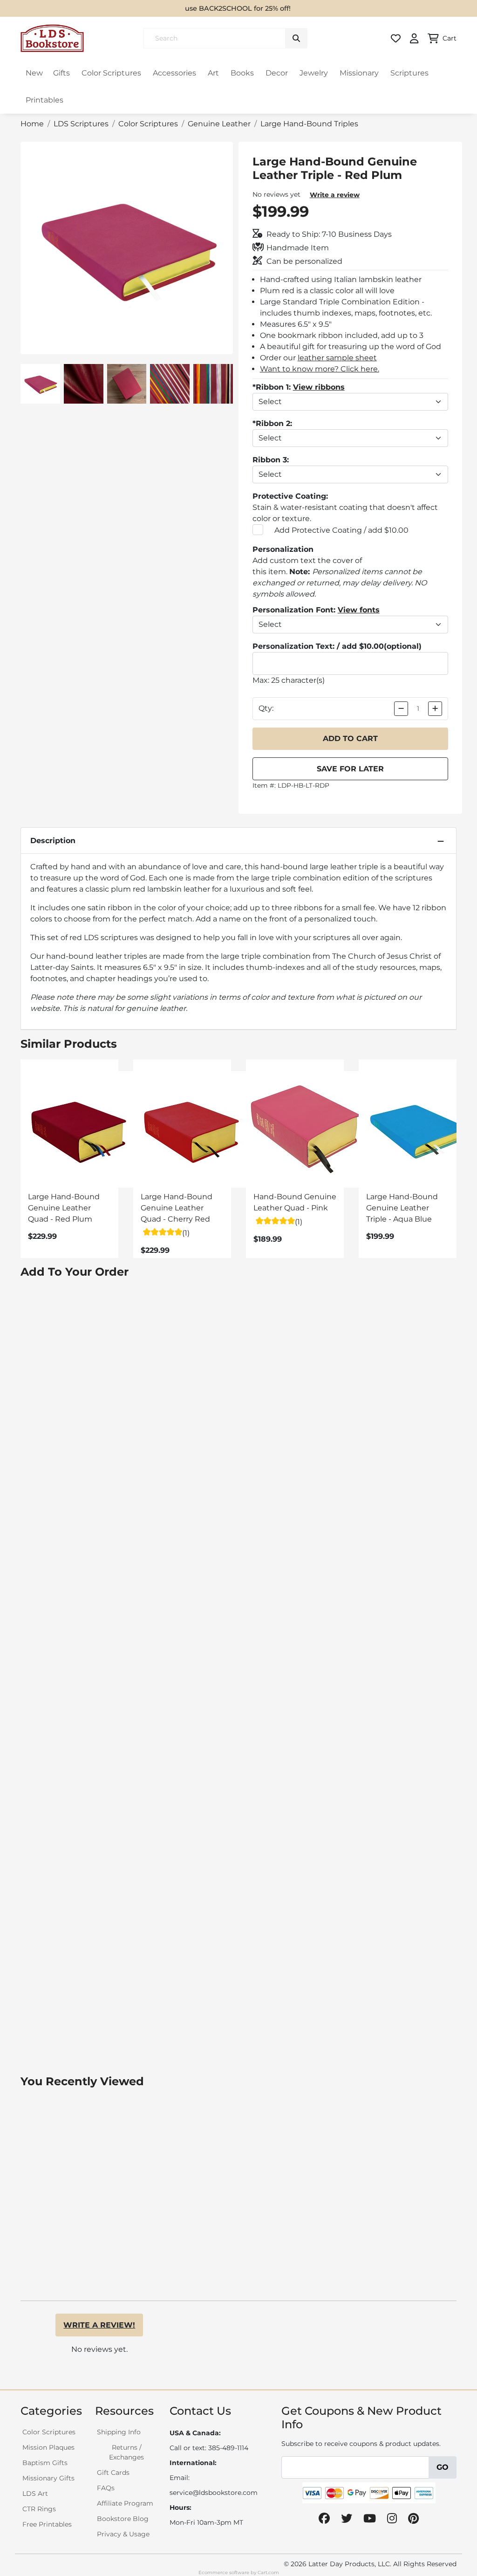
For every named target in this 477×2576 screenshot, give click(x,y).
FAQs (106, 2488)
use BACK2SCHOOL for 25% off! (238, 8)
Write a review (335, 195)
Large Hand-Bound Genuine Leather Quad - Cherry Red (177, 1208)
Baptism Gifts (45, 2463)
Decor (277, 73)
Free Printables (47, 2524)
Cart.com (268, 2573)
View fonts (359, 610)
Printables (44, 100)
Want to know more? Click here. (320, 369)
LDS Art (35, 2494)
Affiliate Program (125, 2503)
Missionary (359, 73)
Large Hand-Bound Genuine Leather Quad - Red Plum (64, 1208)
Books (242, 73)
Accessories (174, 73)
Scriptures (409, 73)
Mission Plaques (48, 2447)
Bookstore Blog (123, 2519)
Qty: (266, 708)
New (34, 73)
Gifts (61, 73)
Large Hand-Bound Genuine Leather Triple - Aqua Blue (402, 1208)
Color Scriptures (111, 73)
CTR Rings (39, 2509)
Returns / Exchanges (126, 2452)
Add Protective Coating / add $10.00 (341, 530)
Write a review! (99, 2325)
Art (213, 73)
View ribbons (319, 387)
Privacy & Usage (123, 2534)
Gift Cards (113, 2473)
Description (53, 841)
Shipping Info (119, 2432)
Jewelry (314, 73)
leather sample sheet (337, 358)
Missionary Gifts (48, 2478)
